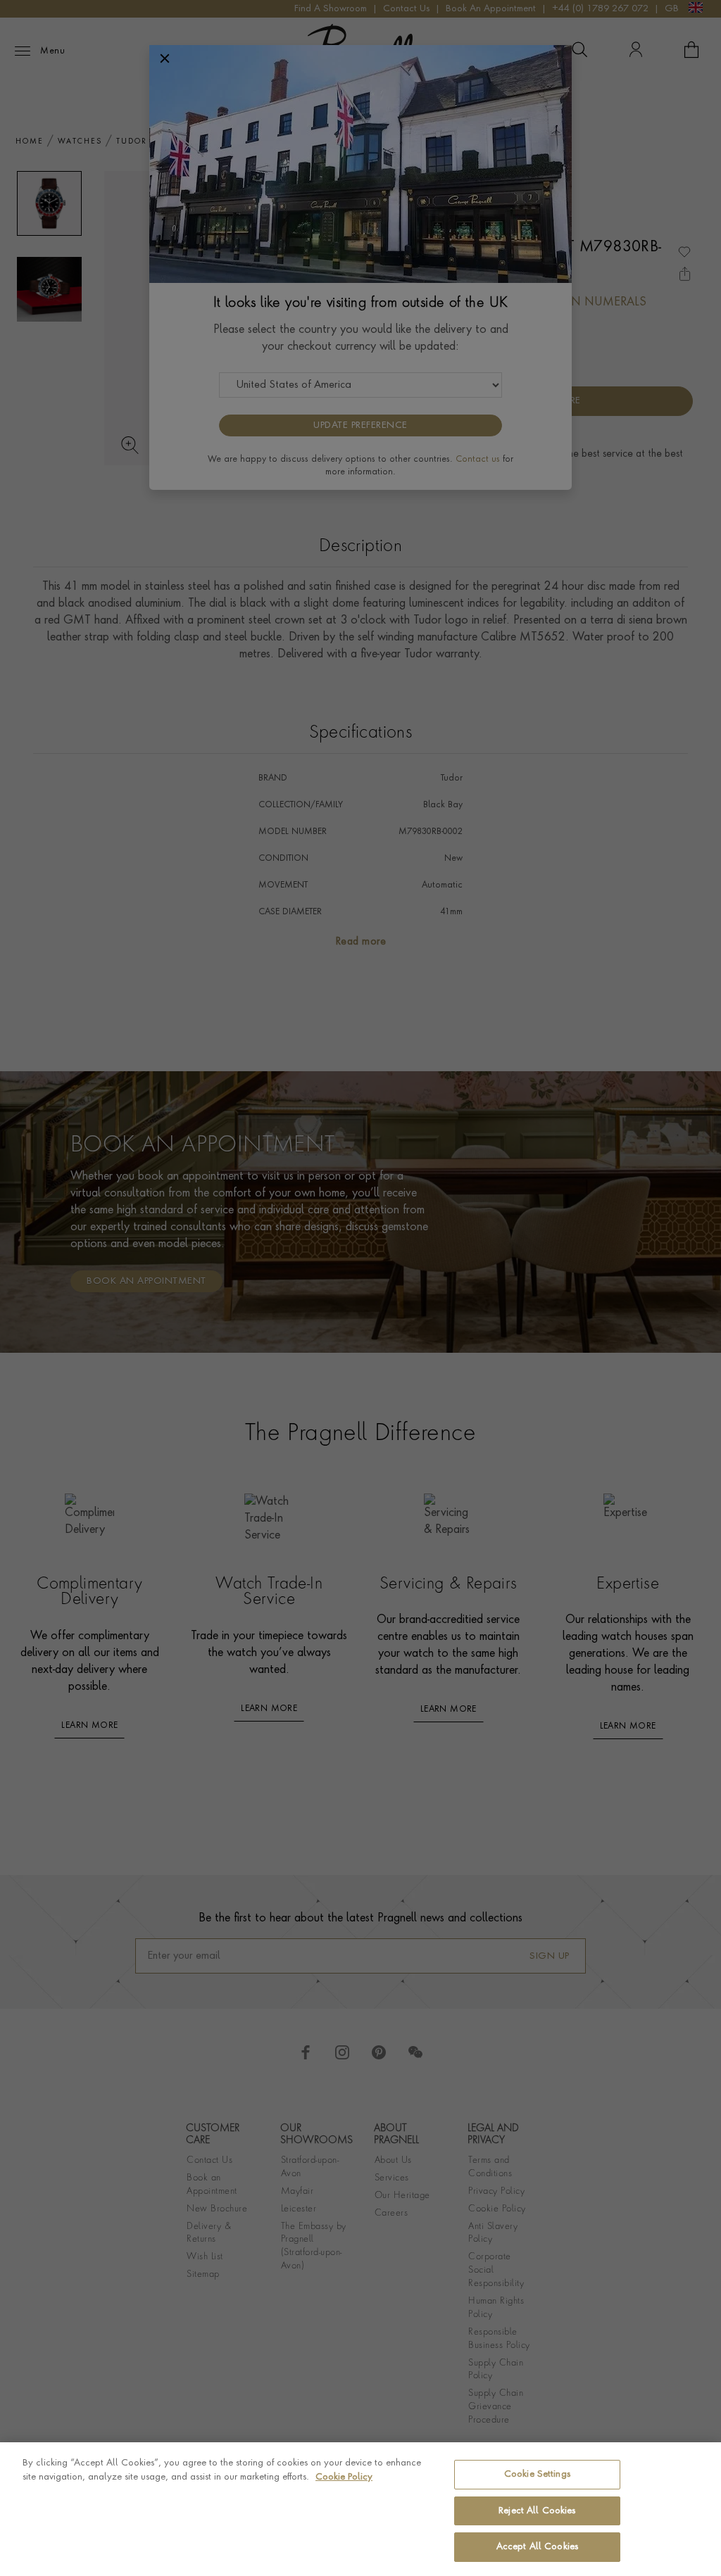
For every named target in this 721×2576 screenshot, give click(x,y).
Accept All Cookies (537, 2547)
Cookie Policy (344, 2477)
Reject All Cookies (537, 2511)
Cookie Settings (537, 2474)
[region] (360, 2509)
